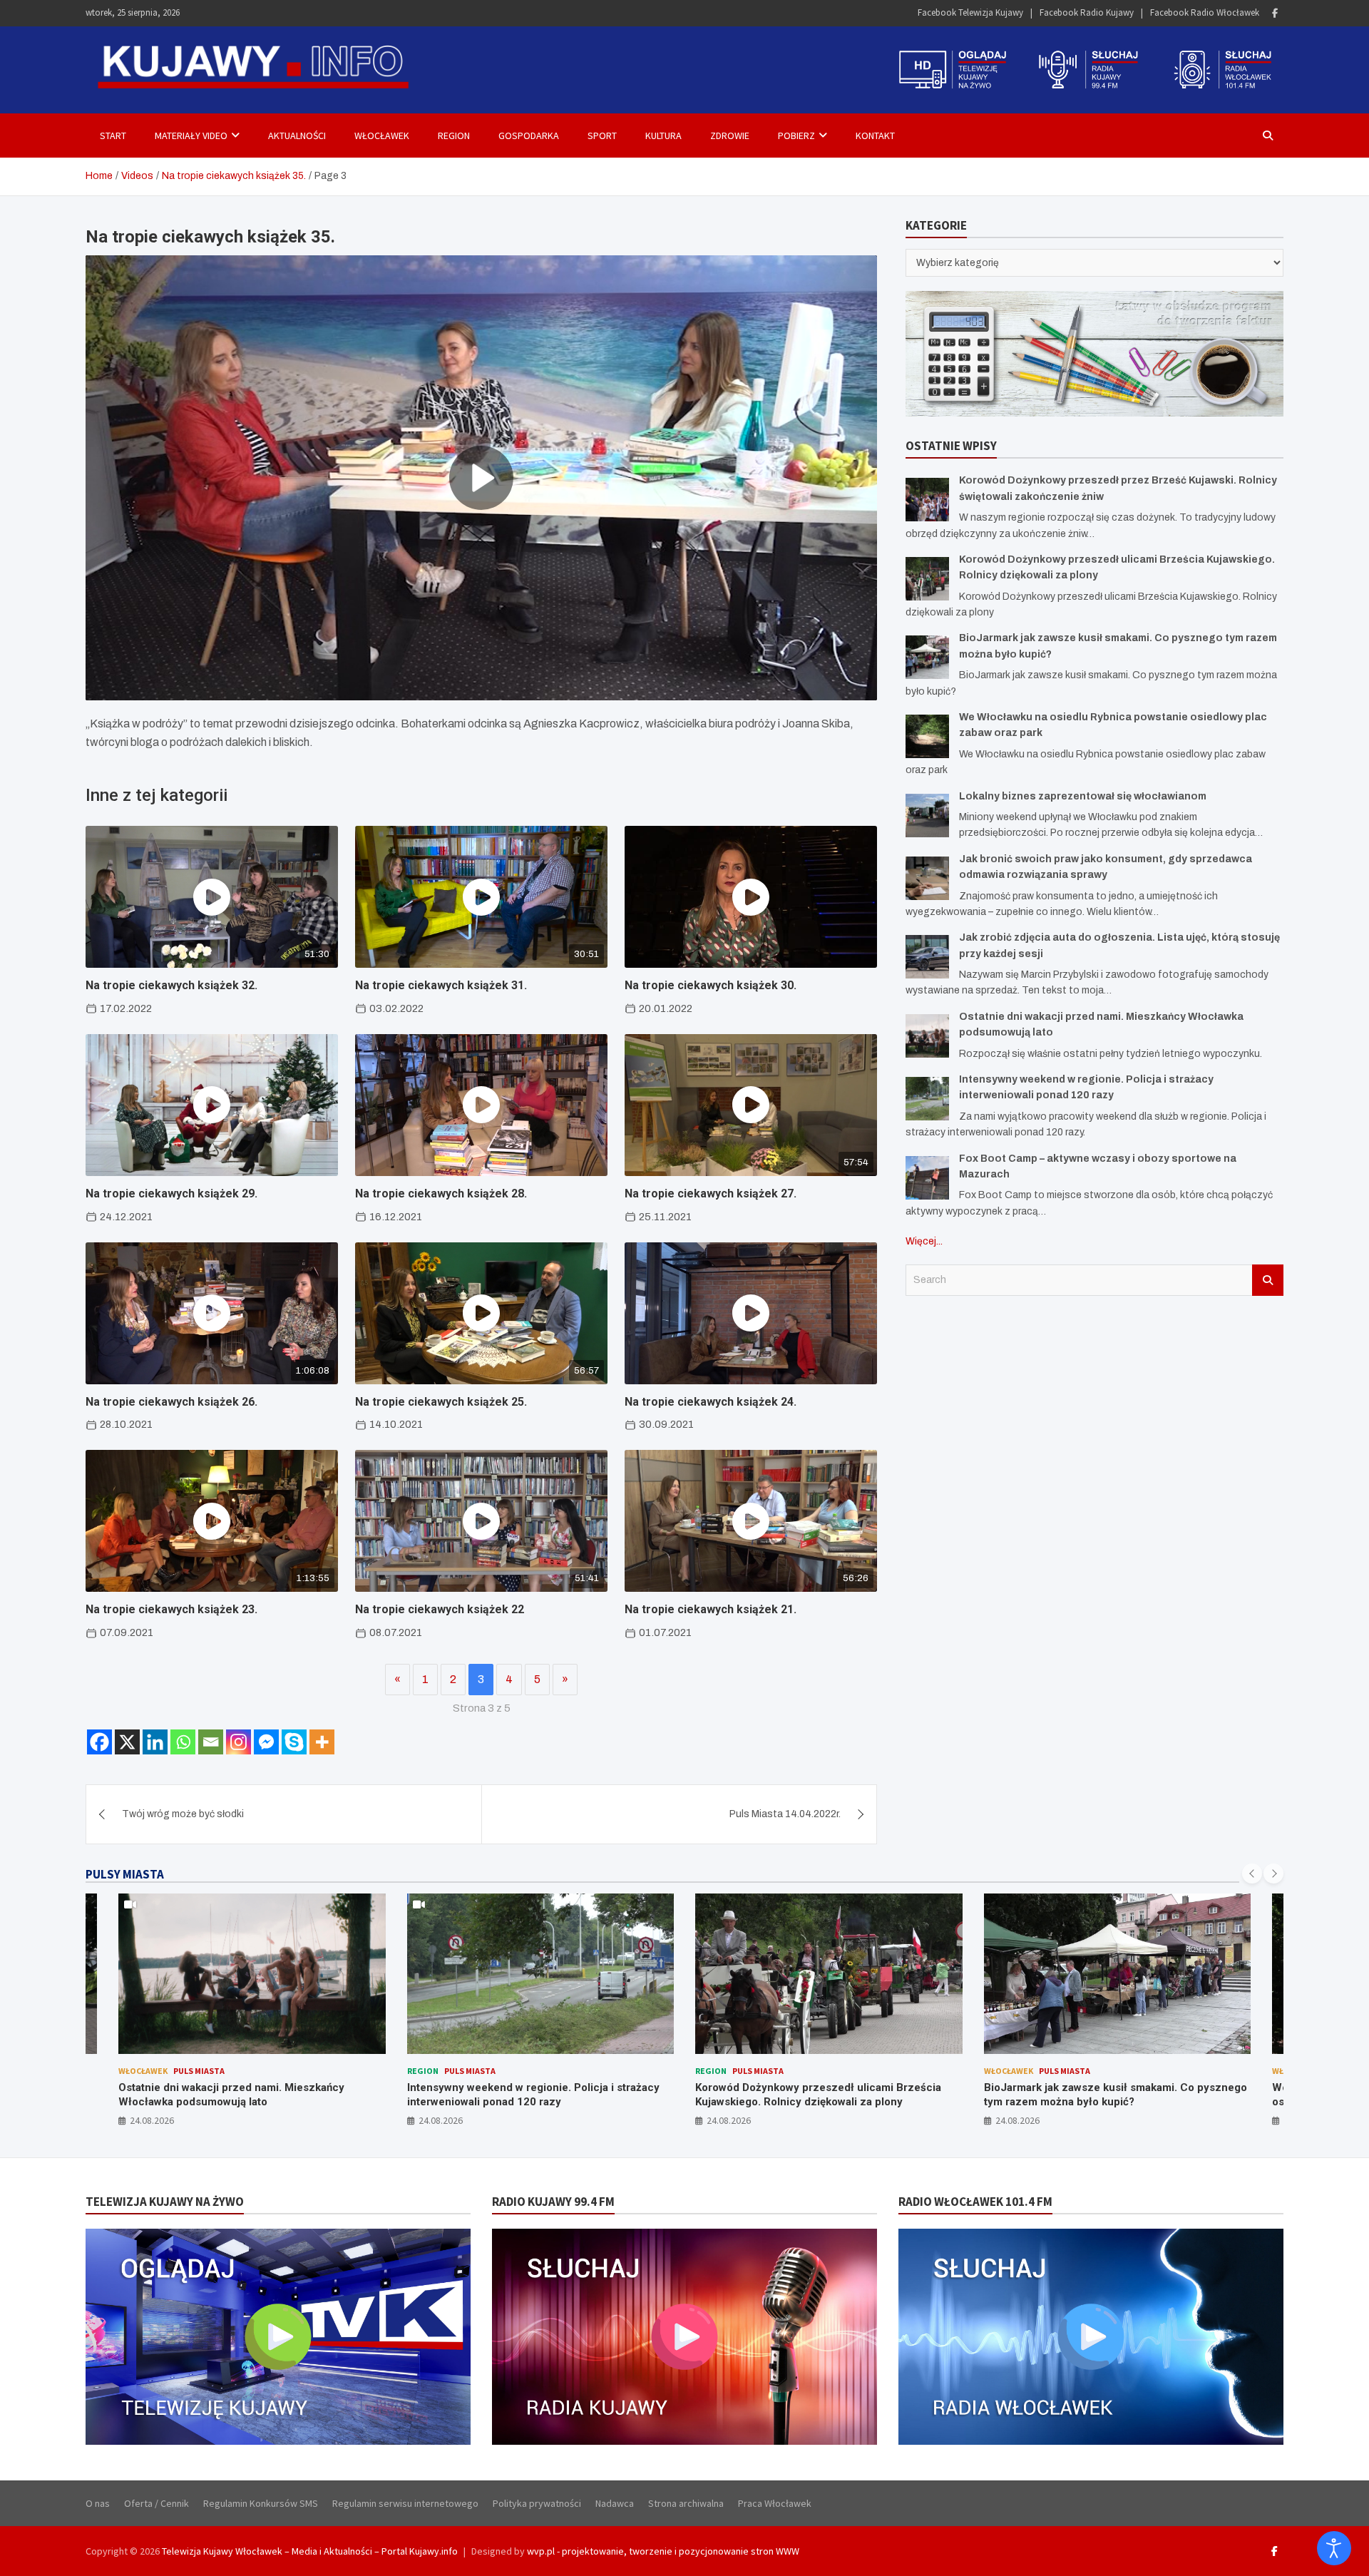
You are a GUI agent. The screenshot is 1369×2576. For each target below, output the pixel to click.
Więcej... (924, 1241)
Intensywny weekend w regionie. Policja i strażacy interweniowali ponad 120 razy (245, 2095)
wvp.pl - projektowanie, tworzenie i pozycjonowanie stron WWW (663, 2551)
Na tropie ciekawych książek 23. (171, 1609)
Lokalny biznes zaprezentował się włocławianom (1083, 796)
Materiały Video (191, 136)
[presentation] (1252, 1874)
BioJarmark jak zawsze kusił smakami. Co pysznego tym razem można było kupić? (827, 2095)
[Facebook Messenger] (266, 1742)
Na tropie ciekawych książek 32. (171, 985)
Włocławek (382, 136)
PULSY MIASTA (125, 1874)
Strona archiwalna (686, 2503)
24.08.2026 (153, 2120)
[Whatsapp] (183, 1742)
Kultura (663, 136)
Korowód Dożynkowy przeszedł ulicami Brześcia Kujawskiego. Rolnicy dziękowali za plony (530, 2095)
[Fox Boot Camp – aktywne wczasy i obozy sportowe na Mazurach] (927, 1178)
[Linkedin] (155, 1742)
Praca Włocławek (775, 2503)
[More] (322, 1742)
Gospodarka (529, 136)
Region (454, 136)
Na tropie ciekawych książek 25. (441, 1402)
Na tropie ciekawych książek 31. (441, 985)
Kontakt (875, 136)
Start (113, 136)
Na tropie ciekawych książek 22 (440, 1609)
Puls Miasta (182, 2071)
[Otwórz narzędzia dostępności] (1334, 2548)
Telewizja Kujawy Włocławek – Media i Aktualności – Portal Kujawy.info (310, 2551)
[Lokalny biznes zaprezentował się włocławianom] (927, 816)
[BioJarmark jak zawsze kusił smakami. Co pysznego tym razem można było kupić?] (927, 657)
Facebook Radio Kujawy (1087, 12)
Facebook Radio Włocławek (1205, 12)
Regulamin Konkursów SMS (261, 2503)
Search (1268, 1280)
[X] (127, 1742)
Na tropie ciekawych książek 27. (711, 1194)
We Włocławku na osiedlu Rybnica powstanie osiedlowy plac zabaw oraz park (1098, 2095)
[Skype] (294, 1742)
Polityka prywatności (537, 2503)
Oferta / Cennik (157, 2503)
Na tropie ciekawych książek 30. (711, 985)
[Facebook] (1275, 13)
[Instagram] (239, 1742)
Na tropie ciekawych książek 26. (171, 1402)
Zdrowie (730, 136)
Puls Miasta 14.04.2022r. (785, 1814)
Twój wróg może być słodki (183, 1814)
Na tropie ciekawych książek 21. (711, 1609)
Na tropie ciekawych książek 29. (171, 1194)
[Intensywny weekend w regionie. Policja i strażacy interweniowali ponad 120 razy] (927, 1099)
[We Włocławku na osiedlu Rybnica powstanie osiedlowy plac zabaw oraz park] (927, 736)
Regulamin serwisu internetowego (405, 2503)
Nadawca (615, 2503)
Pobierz (796, 136)
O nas (98, 2503)
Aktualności (297, 136)
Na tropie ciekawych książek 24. (711, 1402)
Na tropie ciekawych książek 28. (441, 1194)
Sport (602, 136)
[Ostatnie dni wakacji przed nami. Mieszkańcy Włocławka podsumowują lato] (927, 1036)
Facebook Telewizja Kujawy (970, 12)
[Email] (211, 1742)
